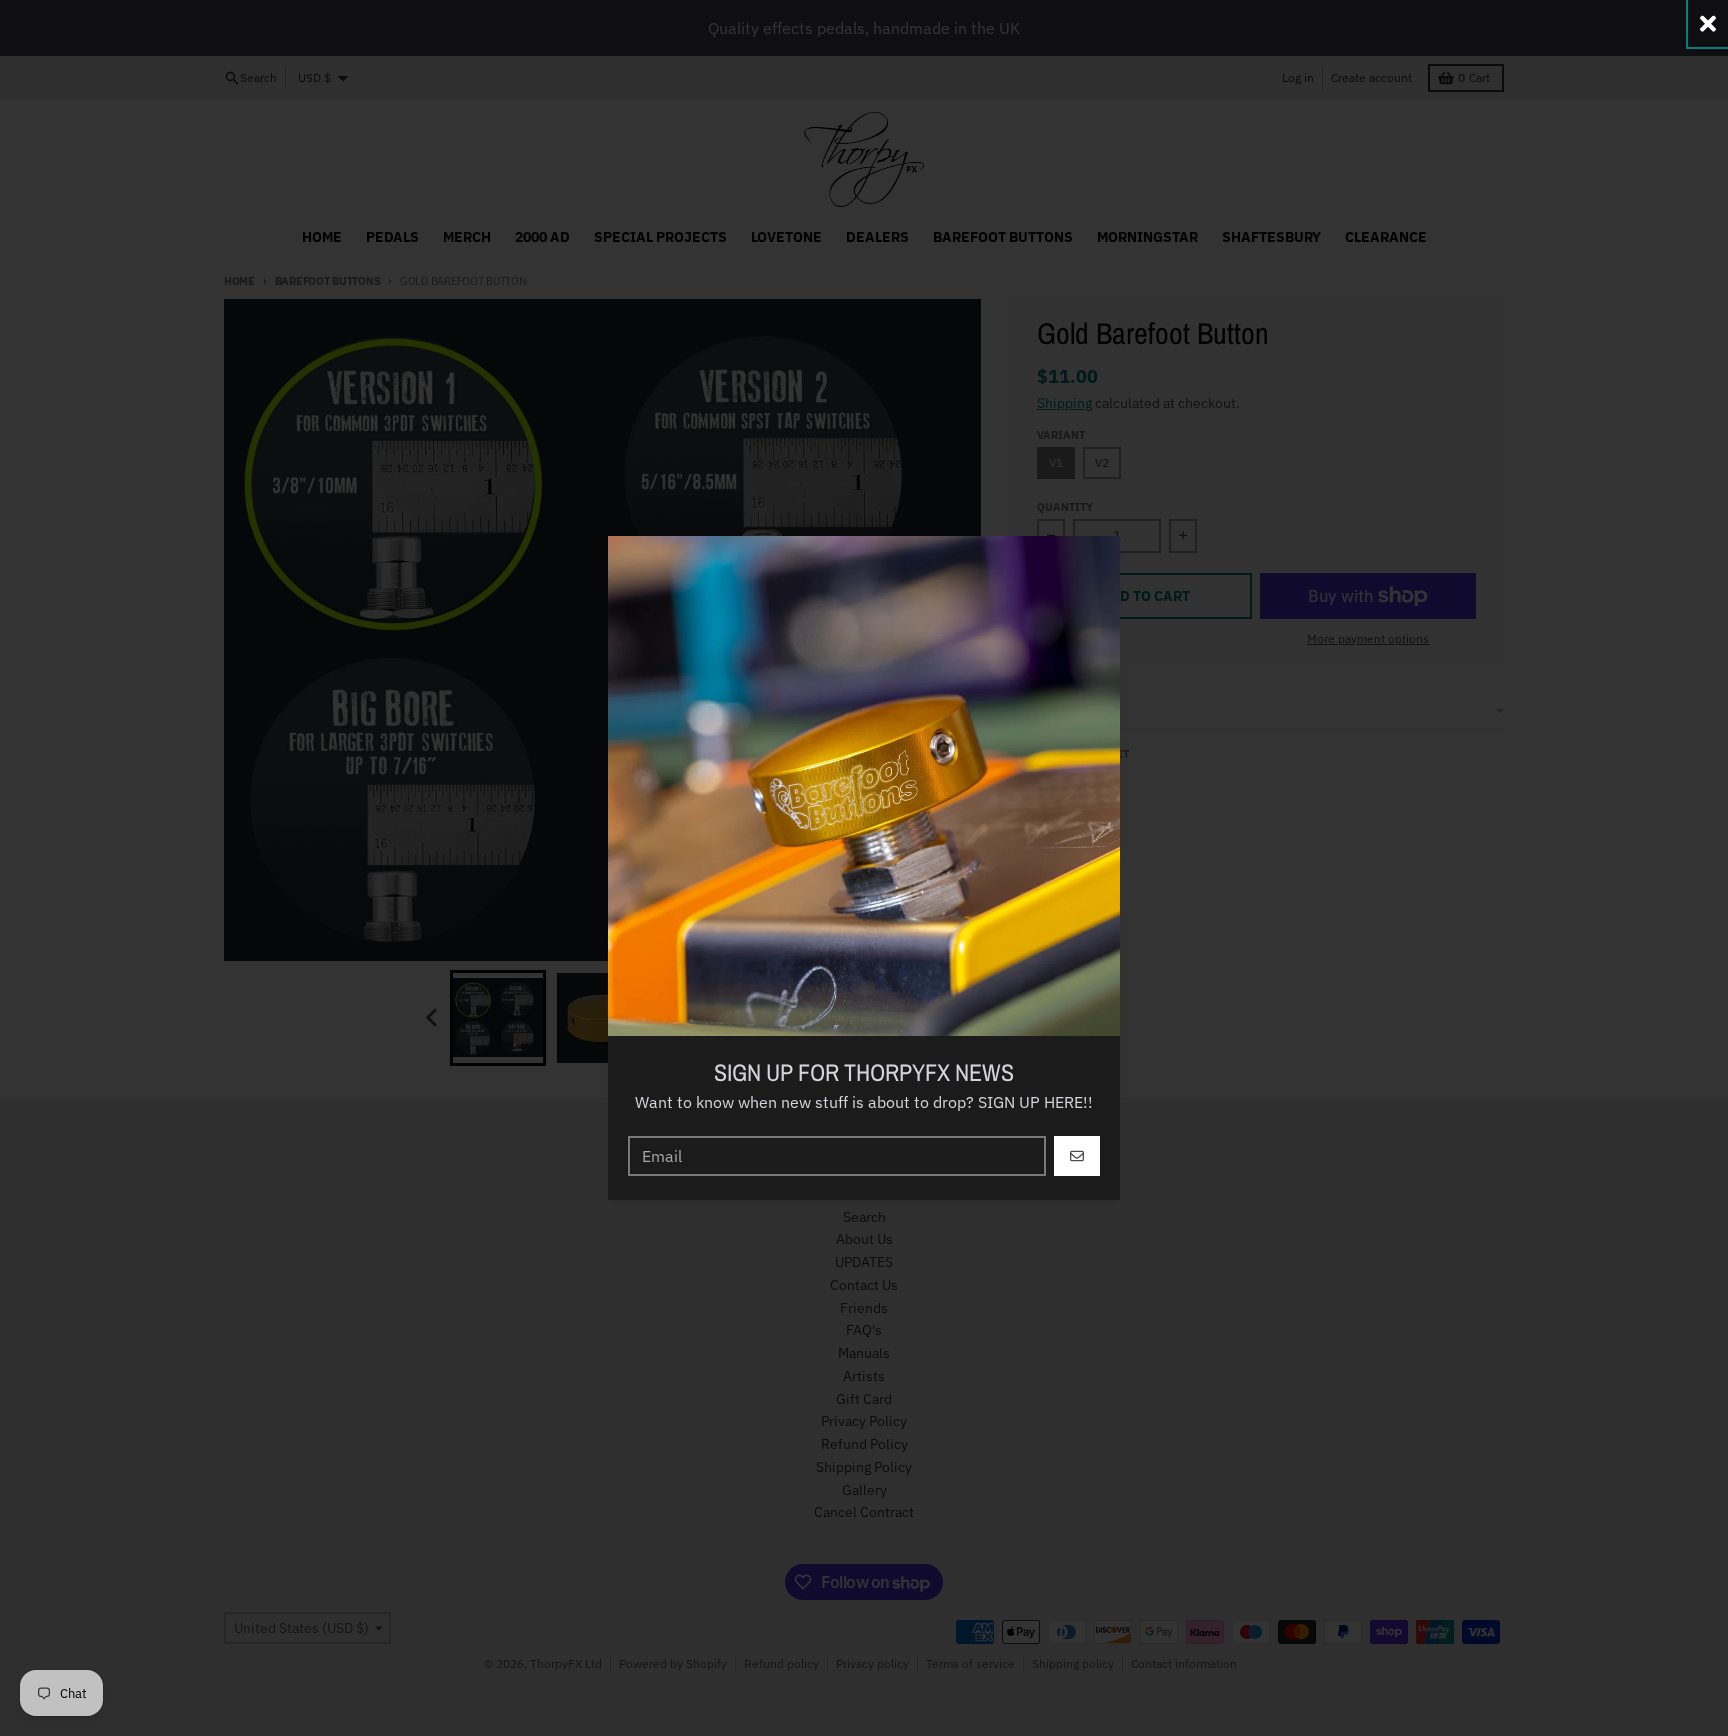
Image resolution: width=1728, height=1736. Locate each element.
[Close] (1708, 23)
